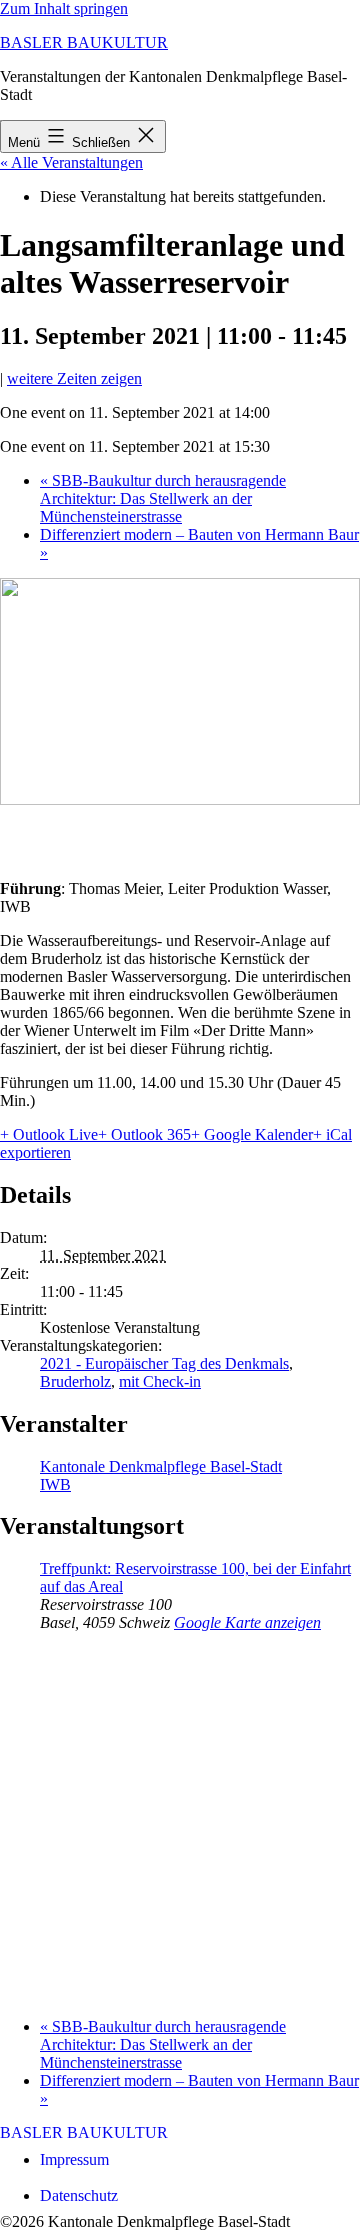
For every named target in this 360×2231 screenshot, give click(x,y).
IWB (55, 1484)
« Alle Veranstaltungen (71, 162)
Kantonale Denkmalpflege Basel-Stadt (161, 1466)
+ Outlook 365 (144, 1134)
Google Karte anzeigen (247, 1622)
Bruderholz (75, 1381)
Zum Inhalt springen (64, 8)
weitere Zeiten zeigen (74, 378)
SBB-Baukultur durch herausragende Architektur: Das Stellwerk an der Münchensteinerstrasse (163, 498)
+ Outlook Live (49, 1134)
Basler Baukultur (84, 42)
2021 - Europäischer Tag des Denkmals (164, 1363)
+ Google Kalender (252, 1134)
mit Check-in (160, 1381)
